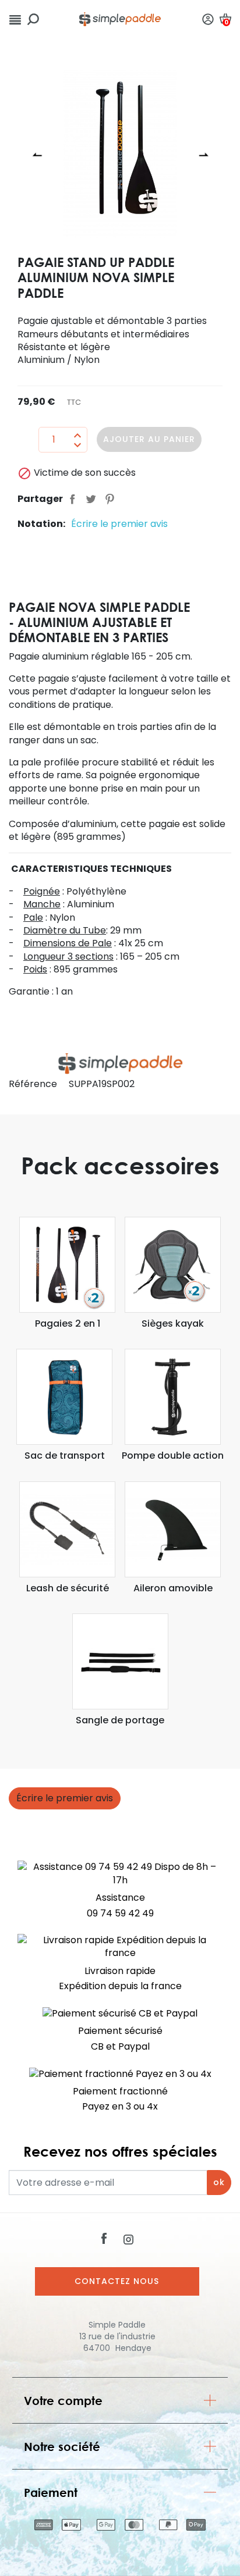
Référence (33, 1084)
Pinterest (110, 499)
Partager (72, 499)
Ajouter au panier (149, 439)
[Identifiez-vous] (208, 19)
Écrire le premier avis (119, 524)
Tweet (91, 499)
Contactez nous (117, 2281)
